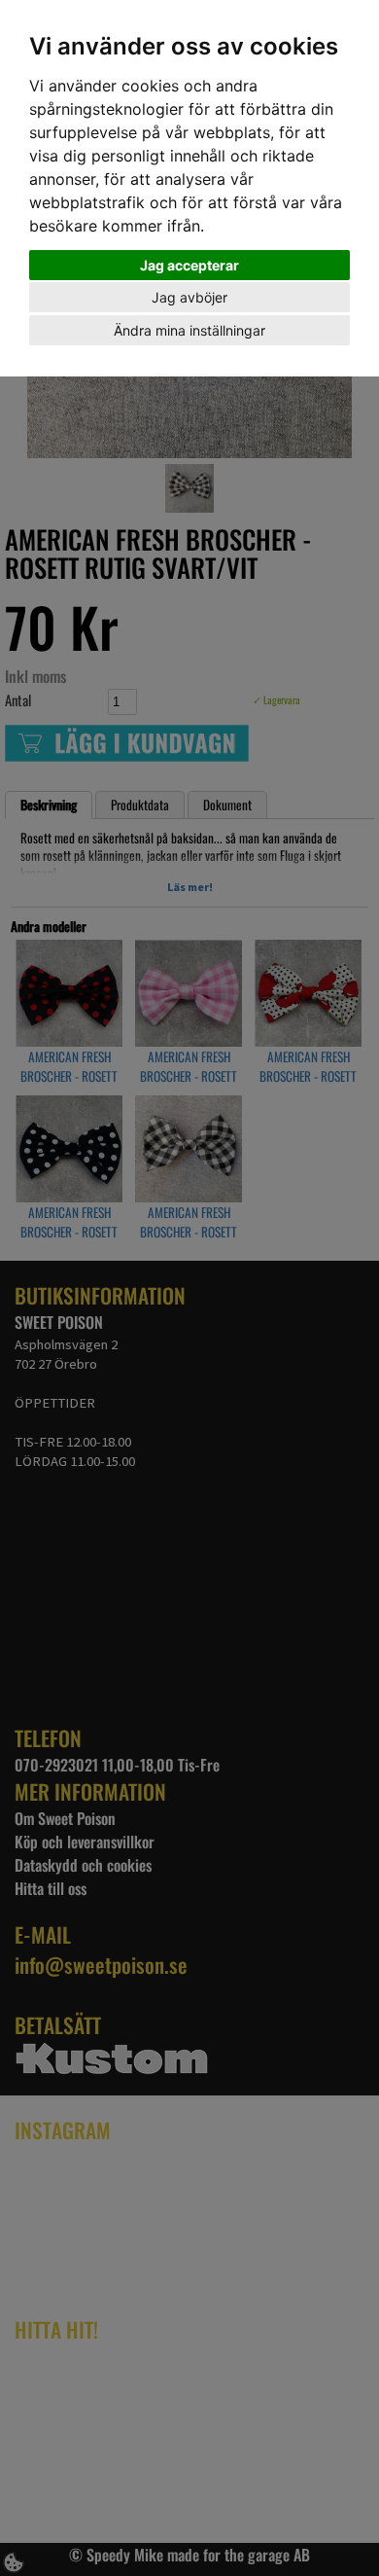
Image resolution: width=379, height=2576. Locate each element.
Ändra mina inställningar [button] (189, 330)
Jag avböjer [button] (189, 297)
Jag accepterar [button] (189, 265)
